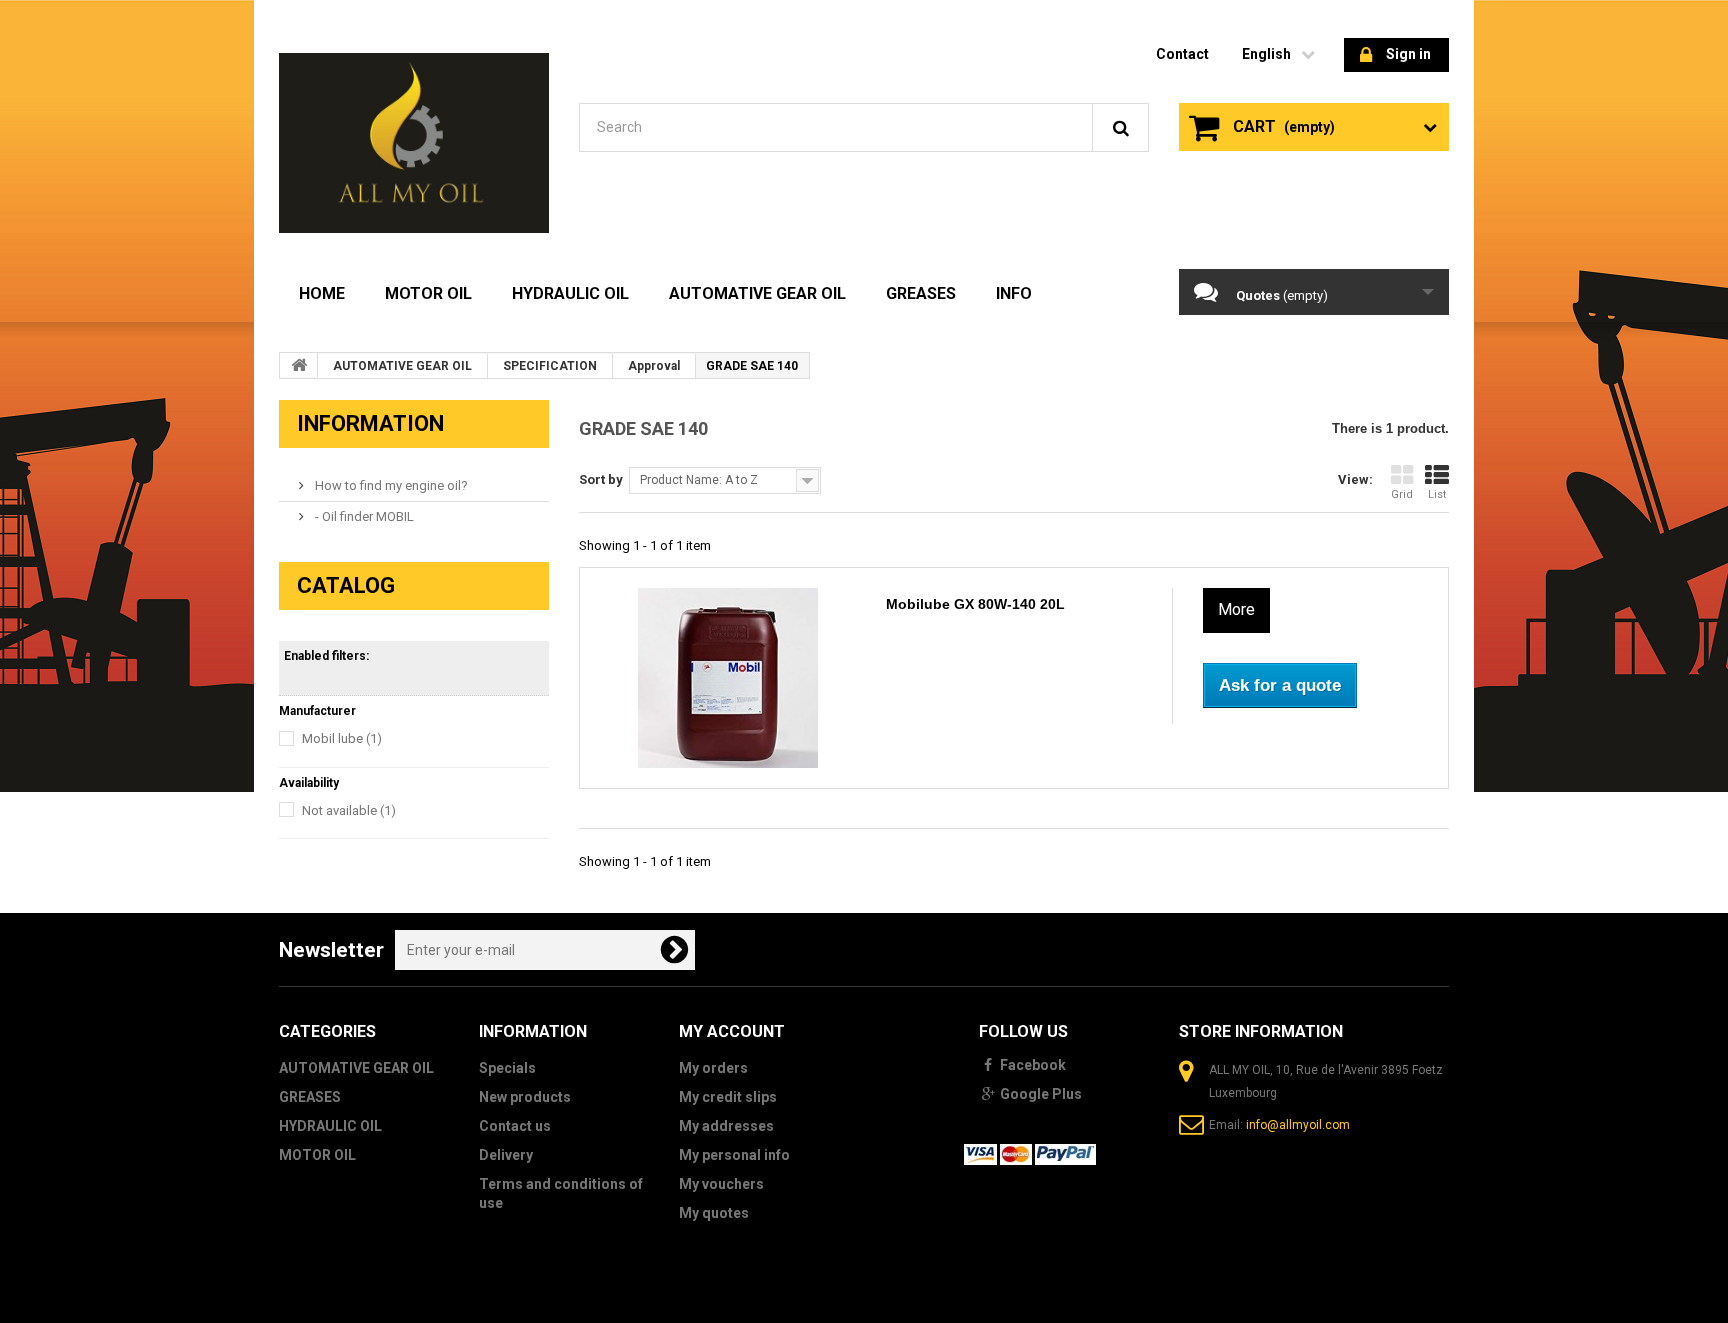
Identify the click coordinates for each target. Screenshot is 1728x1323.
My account (732, 1031)
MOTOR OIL (428, 293)
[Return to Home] (299, 365)
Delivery (506, 1155)
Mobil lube (342, 738)
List (1437, 494)
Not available (349, 810)
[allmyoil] (414, 143)
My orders (713, 1068)
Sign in (1408, 54)
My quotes (714, 1213)
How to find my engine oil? (390, 485)
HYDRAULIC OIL (570, 293)
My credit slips (728, 1097)
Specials (507, 1068)
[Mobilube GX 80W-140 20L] (728, 678)
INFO (1014, 293)
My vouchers (721, 1184)
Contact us (515, 1126)
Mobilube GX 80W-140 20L (975, 604)
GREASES (921, 293)
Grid (1402, 494)
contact (1182, 54)
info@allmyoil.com (1298, 1125)
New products (525, 1097)
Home (322, 293)
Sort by (601, 479)
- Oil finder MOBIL (363, 516)
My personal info (734, 1155)
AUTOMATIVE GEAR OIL (757, 293)
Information (370, 423)
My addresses (726, 1126)
